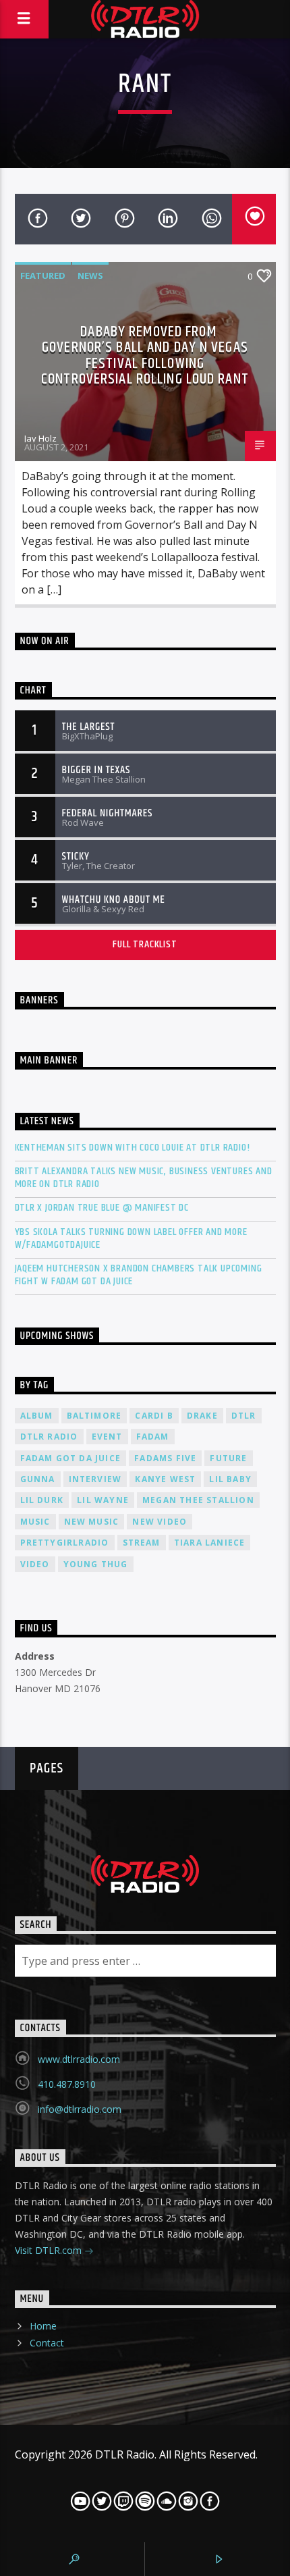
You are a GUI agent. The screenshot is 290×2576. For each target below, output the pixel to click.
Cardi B (154, 1416)
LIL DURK (42, 1500)
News (90, 275)
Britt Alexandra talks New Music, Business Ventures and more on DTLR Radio (144, 1178)
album (37, 1416)
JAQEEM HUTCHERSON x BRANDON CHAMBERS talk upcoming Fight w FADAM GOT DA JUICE (139, 1275)
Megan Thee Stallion (198, 1500)
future (228, 1458)
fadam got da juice (71, 1458)
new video (159, 1522)
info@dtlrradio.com (80, 2109)
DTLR (244, 1416)
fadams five (165, 1458)
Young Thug (96, 1564)
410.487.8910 (67, 2084)
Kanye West (165, 1479)
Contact (47, 2343)
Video (35, 1564)
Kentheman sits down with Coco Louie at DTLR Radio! (133, 1148)
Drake (202, 1416)
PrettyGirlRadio (65, 1543)
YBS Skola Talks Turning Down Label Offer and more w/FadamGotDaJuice (131, 1238)
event (107, 1437)
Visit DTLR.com (50, 2250)
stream (142, 1543)
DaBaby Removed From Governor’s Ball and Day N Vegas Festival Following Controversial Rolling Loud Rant (145, 356)
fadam (153, 1437)
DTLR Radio (49, 1437)
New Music (92, 1522)
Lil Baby (230, 1479)
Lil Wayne (103, 1500)
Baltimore (94, 1416)
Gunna (38, 1479)
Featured (43, 275)
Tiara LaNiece (210, 1543)
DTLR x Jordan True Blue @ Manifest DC (102, 1208)
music (35, 1522)
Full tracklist (145, 944)
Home (43, 2326)
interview (95, 1479)
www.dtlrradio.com (79, 2059)
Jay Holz (40, 438)
